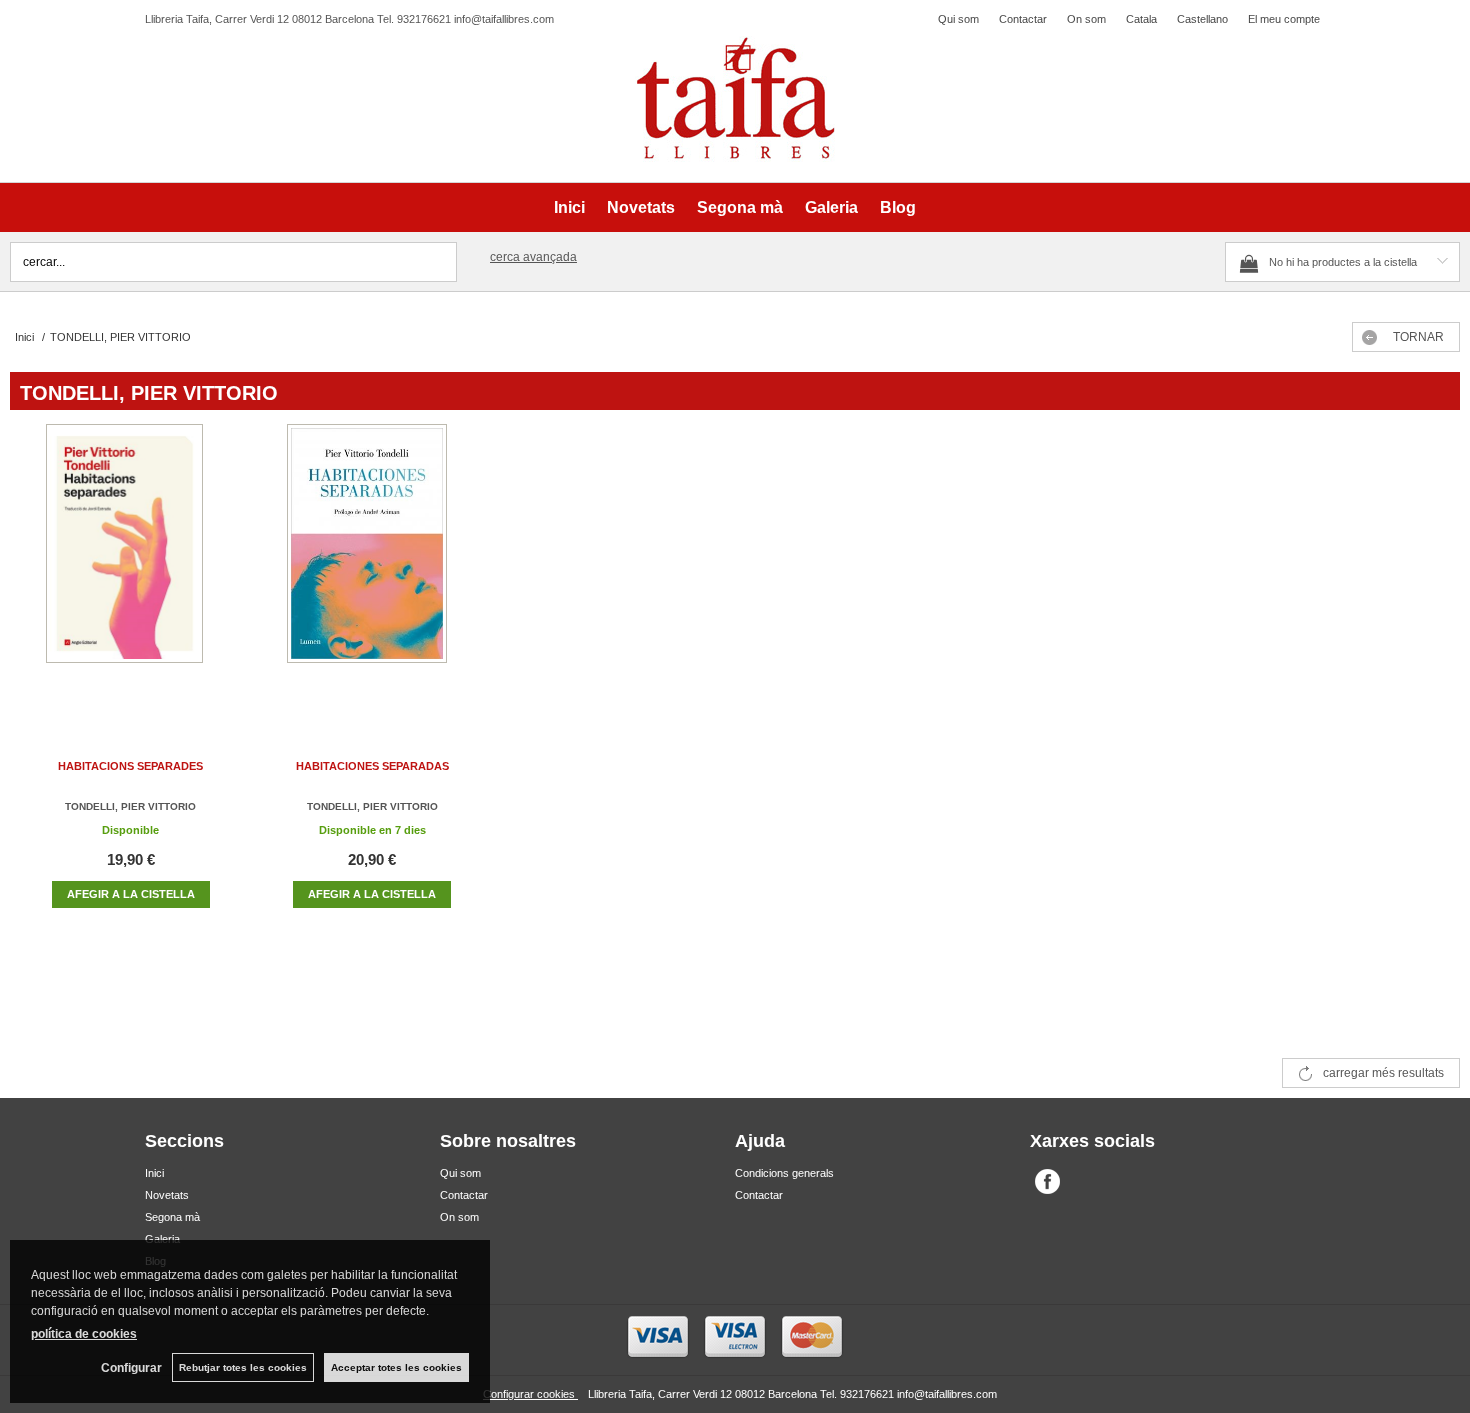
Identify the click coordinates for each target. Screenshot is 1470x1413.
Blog (898, 207)
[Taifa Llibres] (735, 99)
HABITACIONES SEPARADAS (372, 766)
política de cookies (84, 1334)
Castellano (1202, 19)
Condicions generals (784, 1173)
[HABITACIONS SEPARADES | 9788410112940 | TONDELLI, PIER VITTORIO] (131, 563)
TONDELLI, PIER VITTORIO (130, 806)
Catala (1141, 19)
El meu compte (1284, 19)
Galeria (831, 207)
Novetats (641, 207)
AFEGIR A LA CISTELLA (131, 894)
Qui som (958, 19)
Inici (569, 207)
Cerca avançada (533, 257)
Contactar (1023, 19)
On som (1086, 19)
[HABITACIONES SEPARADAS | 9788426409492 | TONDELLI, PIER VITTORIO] (372, 563)
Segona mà (740, 207)
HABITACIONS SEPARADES (130, 766)
